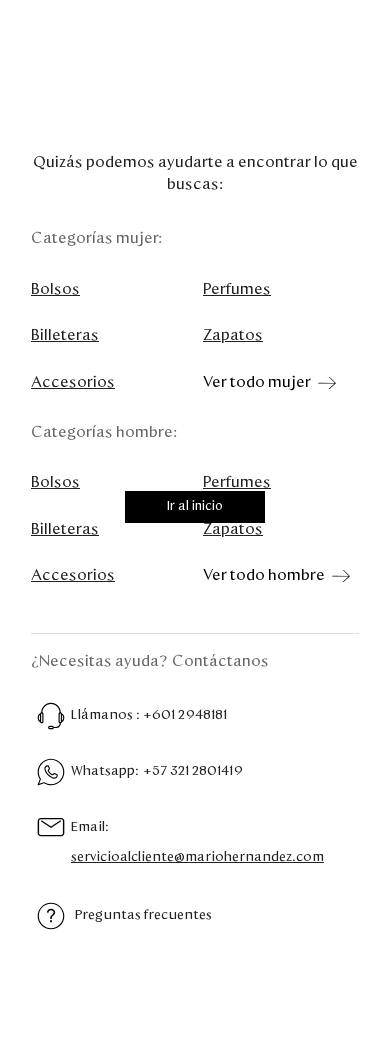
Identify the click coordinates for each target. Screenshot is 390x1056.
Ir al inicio (195, 506)
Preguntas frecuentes (143, 915)
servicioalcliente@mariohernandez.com (197, 857)
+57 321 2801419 (193, 771)
